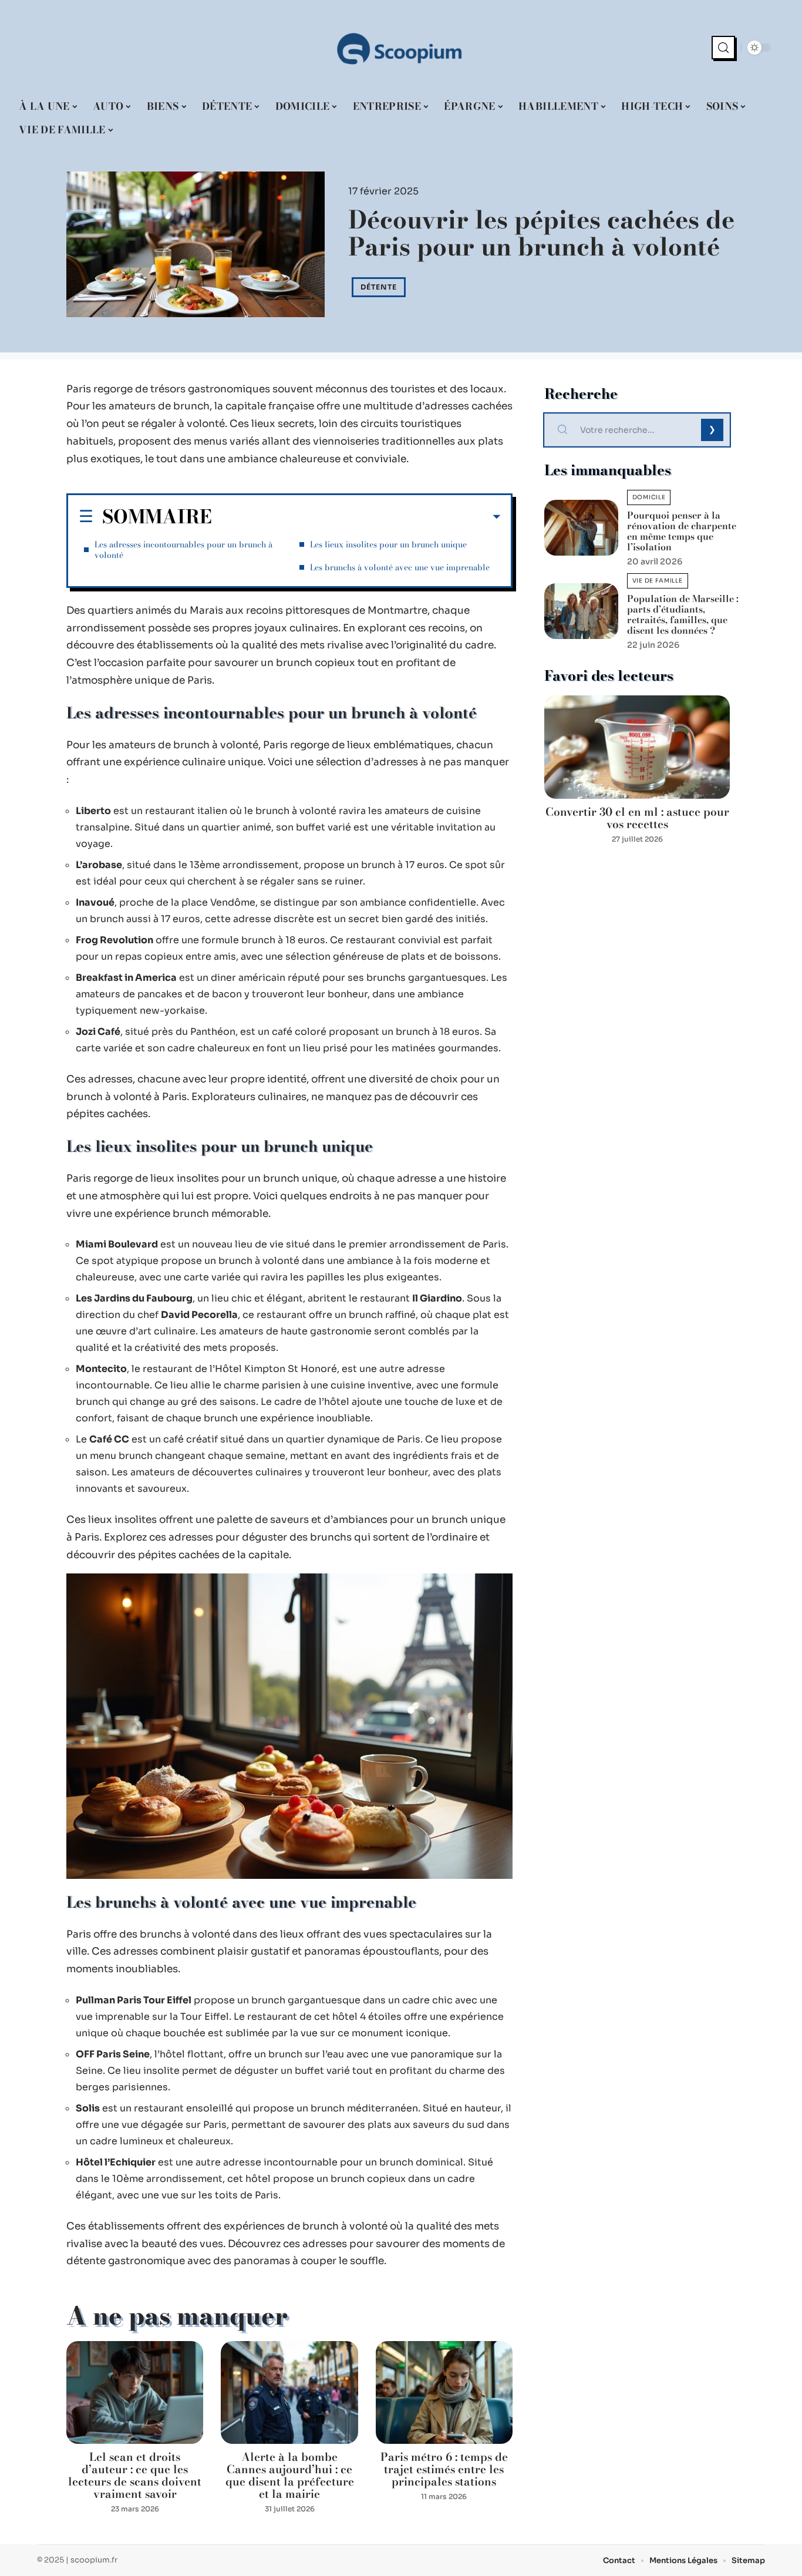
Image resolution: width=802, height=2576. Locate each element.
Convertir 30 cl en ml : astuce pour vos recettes (637, 818)
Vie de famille (658, 581)
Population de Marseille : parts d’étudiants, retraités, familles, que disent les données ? (683, 614)
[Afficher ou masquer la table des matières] (356, 517)
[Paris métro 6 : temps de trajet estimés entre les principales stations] (444, 2392)
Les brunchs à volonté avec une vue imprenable (400, 567)
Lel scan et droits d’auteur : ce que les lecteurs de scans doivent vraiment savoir (135, 2476)
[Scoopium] (401, 48)
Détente (379, 287)
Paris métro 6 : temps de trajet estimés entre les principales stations (444, 2469)
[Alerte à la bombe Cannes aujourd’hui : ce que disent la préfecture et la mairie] (289, 2392)
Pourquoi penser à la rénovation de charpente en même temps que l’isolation (682, 531)
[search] (723, 48)
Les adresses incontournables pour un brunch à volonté (183, 550)
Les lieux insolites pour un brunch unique (388, 544)
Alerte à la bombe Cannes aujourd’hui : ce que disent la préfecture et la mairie (290, 2476)
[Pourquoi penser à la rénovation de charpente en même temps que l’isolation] (581, 528)
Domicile (649, 497)
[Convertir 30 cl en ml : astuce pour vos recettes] (637, 747)
